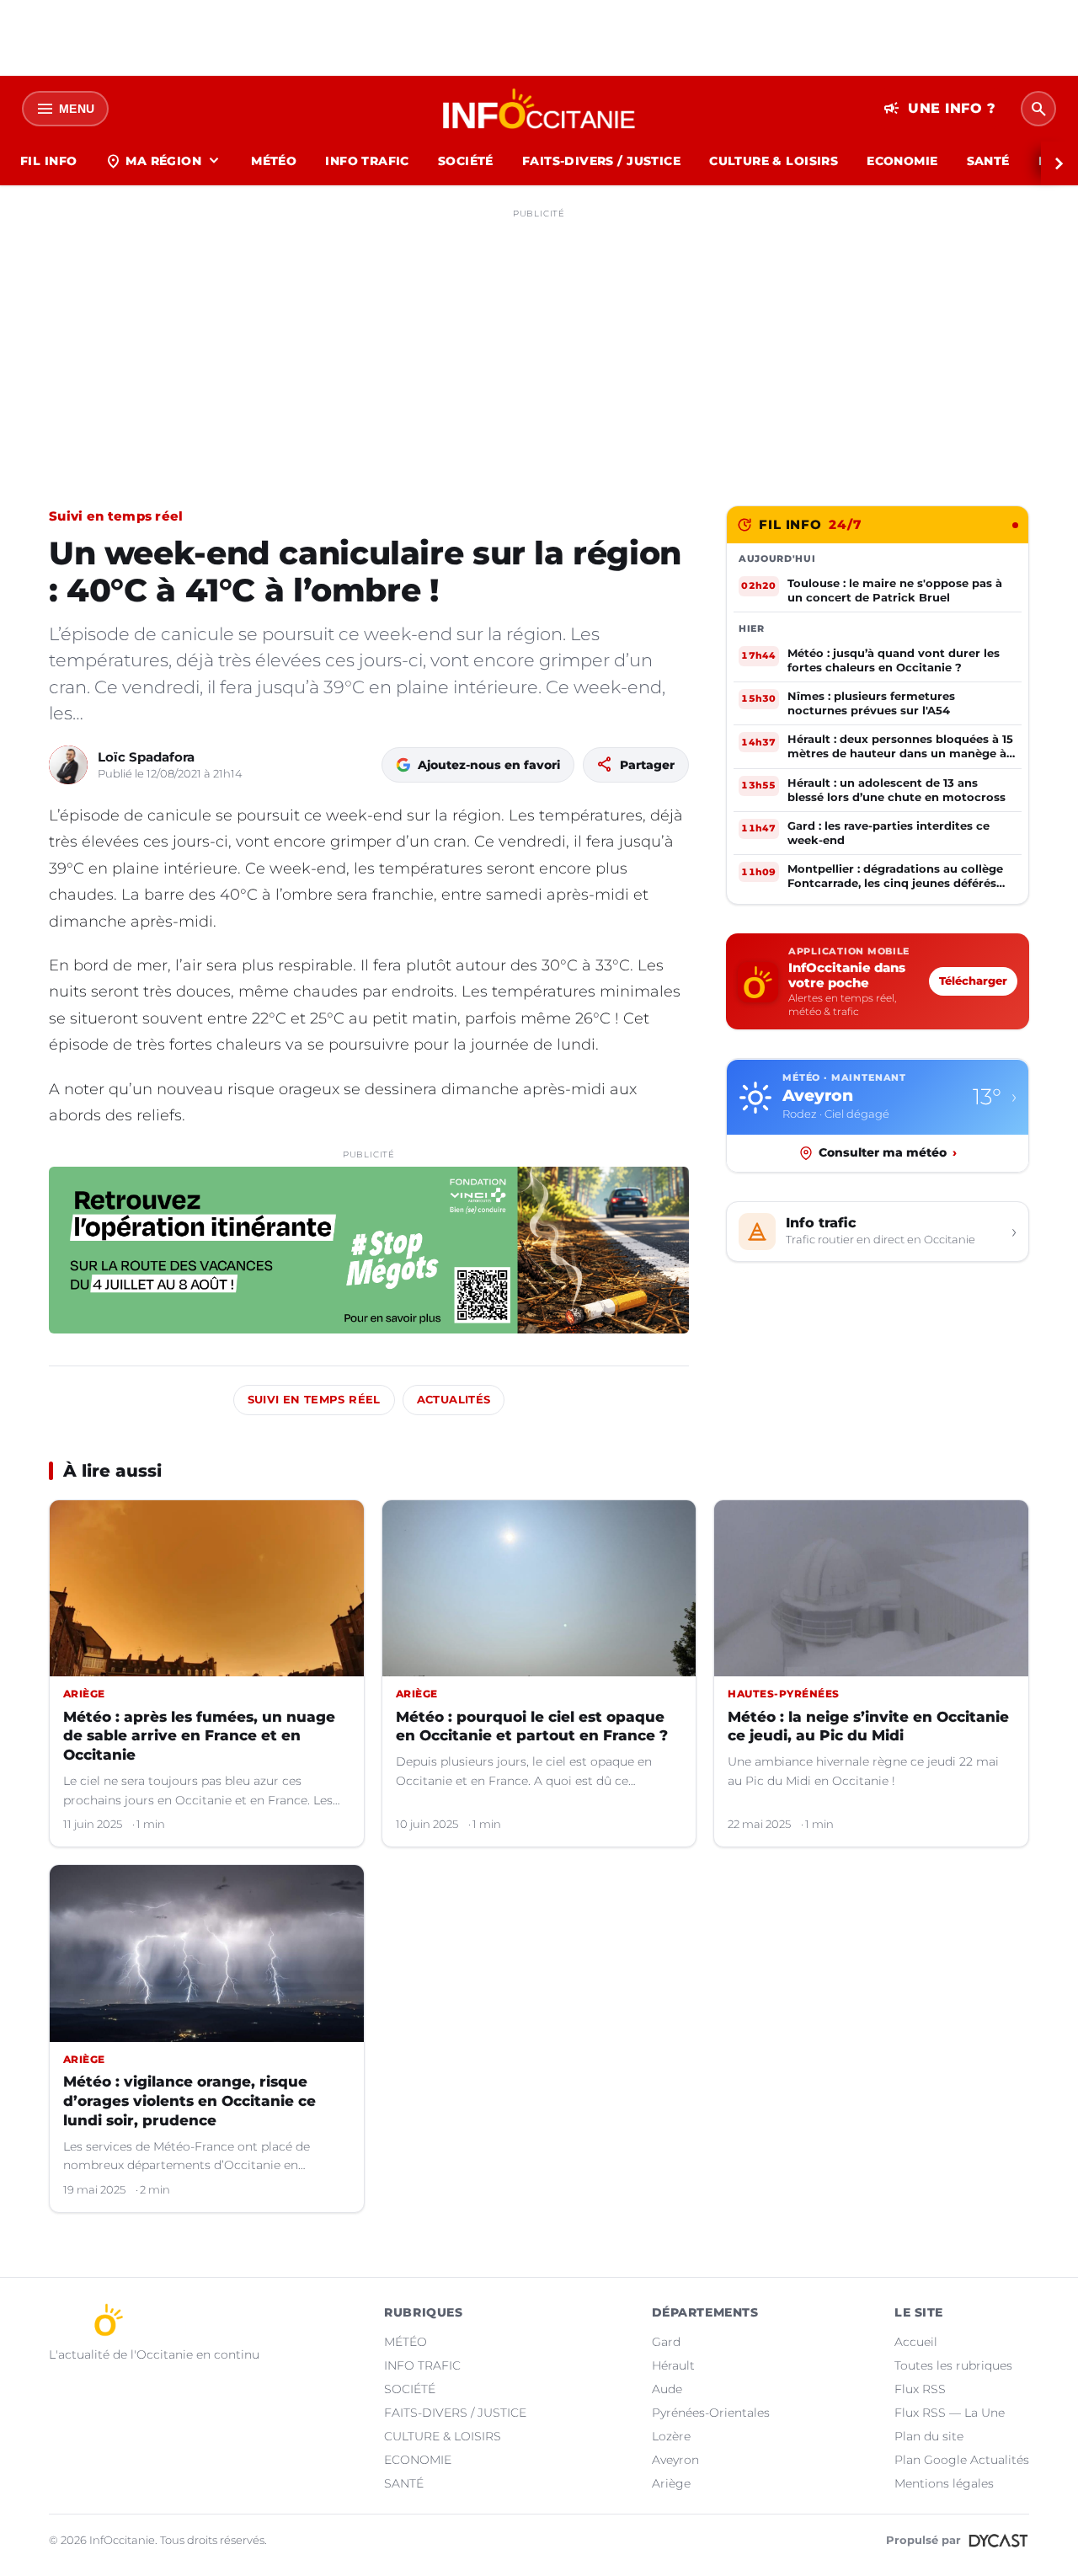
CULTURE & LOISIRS (774, 161)
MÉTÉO (274, 161)
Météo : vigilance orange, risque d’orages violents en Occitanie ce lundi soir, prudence (189, 2101)
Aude (667, 2389)
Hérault (673, 2365)
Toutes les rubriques (953, 2365)
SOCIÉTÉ (466, 161)
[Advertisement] (539, 344)
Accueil (916, 2342)
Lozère (671, 2436)
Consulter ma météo (888, 1152)
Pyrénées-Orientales (711, 2413)
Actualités (454, 1400)
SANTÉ (988, 161)
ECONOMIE (902, 161)
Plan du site (929, 2436)
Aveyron (675, 2460)
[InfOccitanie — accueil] (539, 109)
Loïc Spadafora (146, 757)
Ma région (164, 161)
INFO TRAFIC (367, 161)
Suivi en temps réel (116, 516)
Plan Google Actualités (962, 2460)
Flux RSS (920, 2389)
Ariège (671, 2483)
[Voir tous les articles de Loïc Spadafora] (68, 765)
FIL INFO (48, 161)
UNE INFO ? (939, 109)
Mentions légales (944, 2483)
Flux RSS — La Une (950, 2413)
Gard (666, 2342)
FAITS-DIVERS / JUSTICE (601, 161)
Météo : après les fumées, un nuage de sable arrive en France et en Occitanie (199, 1736)
